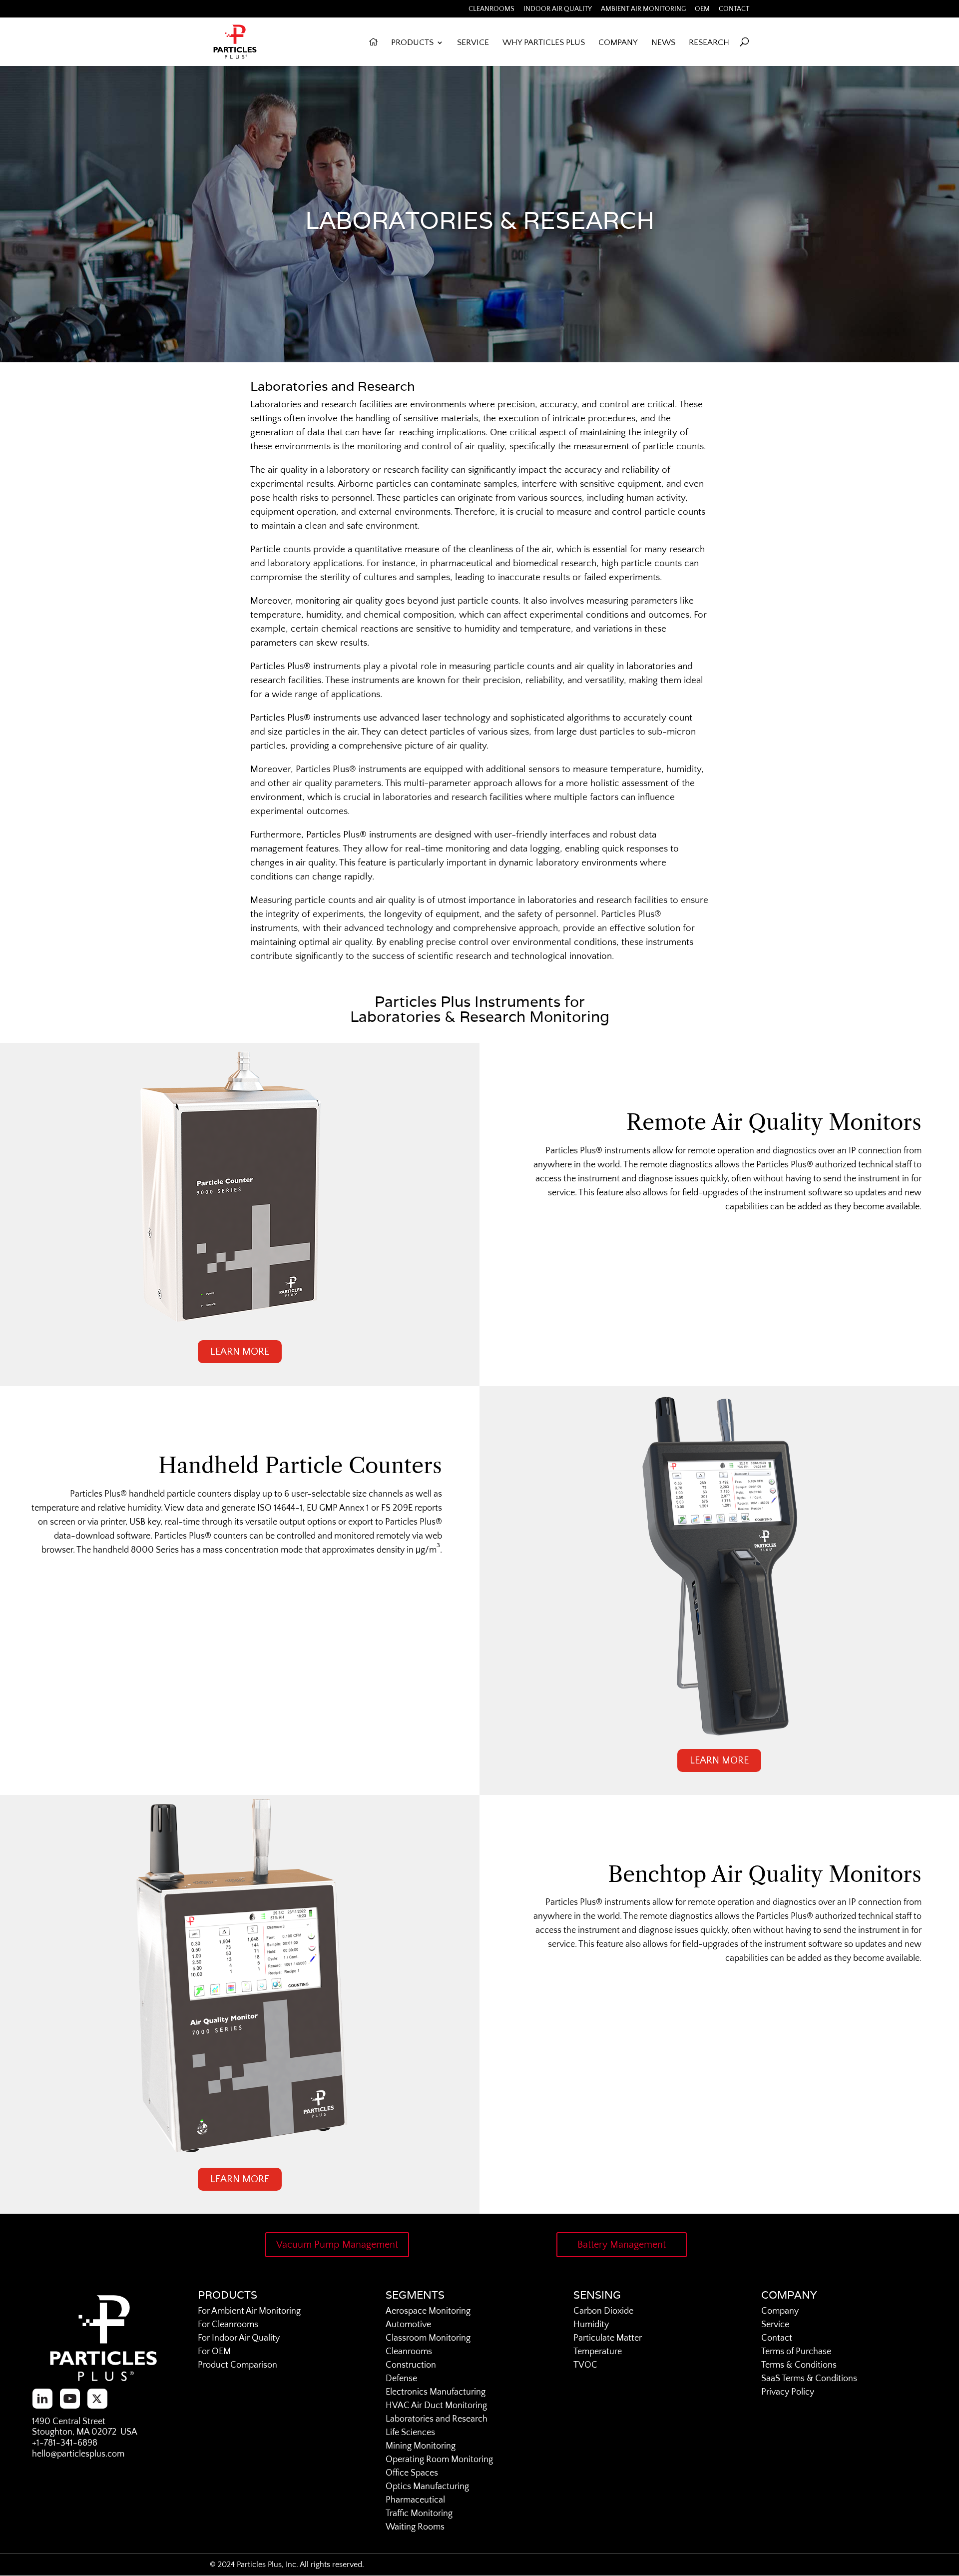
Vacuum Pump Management (337, 2245)
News (663, 43)
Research (709, 43)
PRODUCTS (412, 43)
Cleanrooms (491, 9)
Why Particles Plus (544, 43)
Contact (734, 9)
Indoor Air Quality (558, 9)
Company (618, 43)
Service (473, 43)
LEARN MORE (240, 1352)
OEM (702, 9)
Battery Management (622, 2245)
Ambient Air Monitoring (643, 9)
